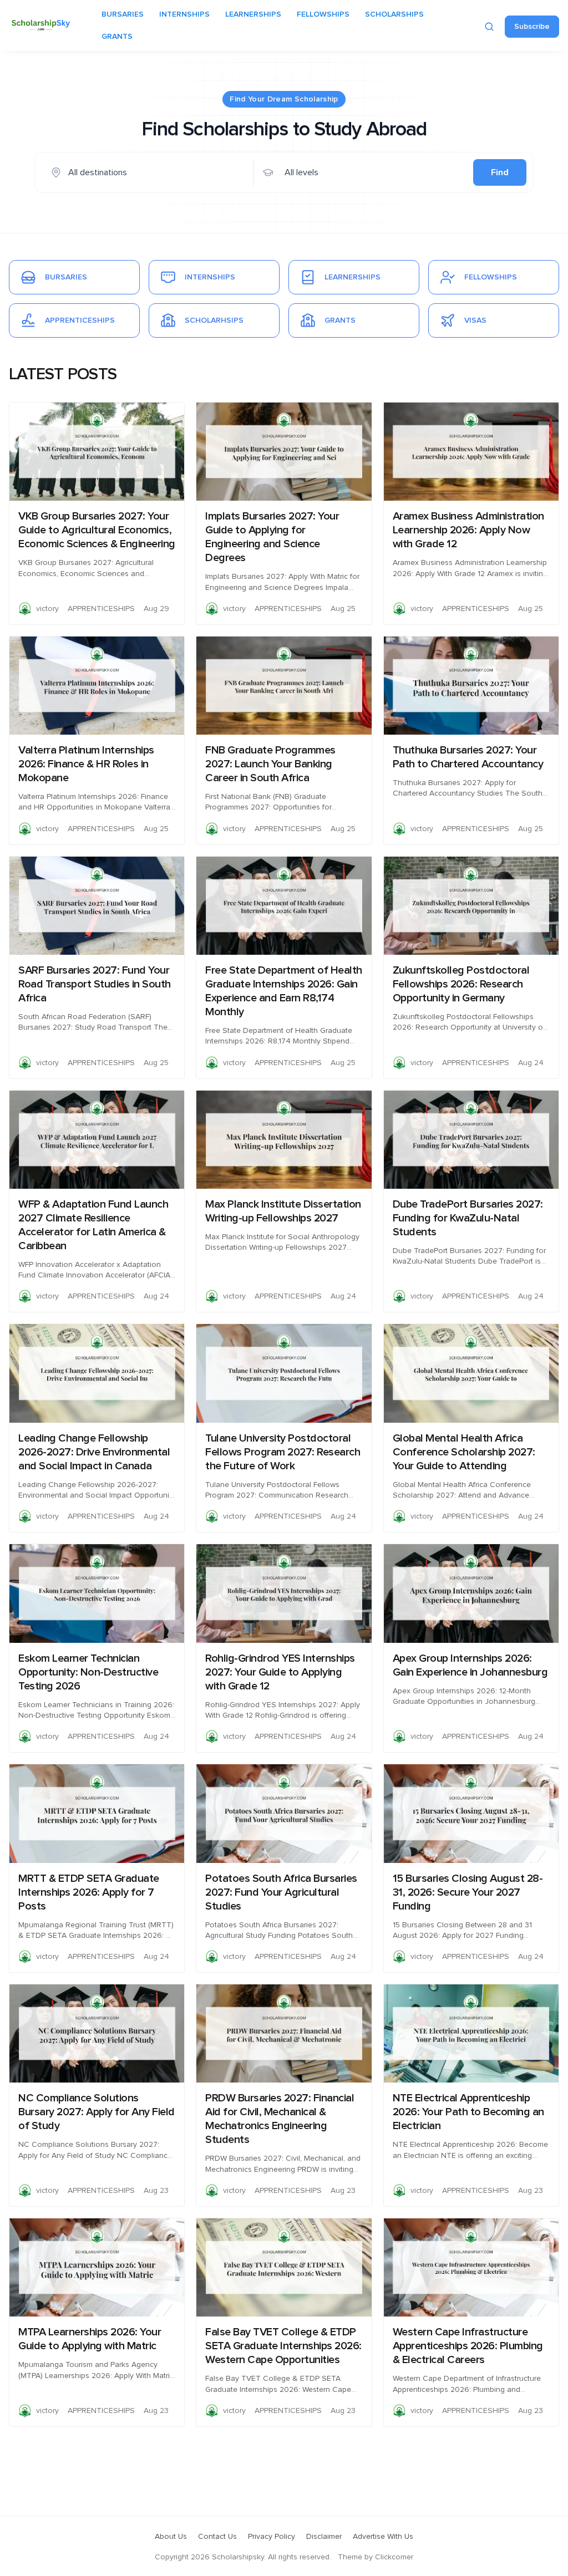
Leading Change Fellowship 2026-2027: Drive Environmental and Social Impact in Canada (94, 1452)
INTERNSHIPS (184, 14)
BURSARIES (123, 14)
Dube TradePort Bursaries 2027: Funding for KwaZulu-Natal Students (468, 1218)
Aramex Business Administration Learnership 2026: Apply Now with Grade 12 (468, 530)
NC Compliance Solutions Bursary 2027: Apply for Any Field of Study (97, 2112)
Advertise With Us (383, 2537)
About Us (171, 2537)
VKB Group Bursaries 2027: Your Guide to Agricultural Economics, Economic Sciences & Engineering (97, 530)
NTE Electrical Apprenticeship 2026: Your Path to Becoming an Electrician (468, 2112)
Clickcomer (394, 2557)
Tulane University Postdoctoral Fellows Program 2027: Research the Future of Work (283, 1452)
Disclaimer (324, 2537)
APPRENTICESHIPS (101, 609)
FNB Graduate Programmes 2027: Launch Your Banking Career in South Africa (270, 764)
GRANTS (117, 37)
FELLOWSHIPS (323, 14)
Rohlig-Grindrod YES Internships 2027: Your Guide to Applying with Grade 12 (280, 1672)
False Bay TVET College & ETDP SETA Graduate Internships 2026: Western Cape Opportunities (283, 2346)
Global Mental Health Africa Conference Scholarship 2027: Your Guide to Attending (464, 1452)
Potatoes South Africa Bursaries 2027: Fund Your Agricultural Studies (281, 1892)
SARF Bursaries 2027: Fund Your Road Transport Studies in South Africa (95, 984)
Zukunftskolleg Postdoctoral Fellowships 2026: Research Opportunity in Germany (461, 984)
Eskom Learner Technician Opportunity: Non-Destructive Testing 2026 (88, 1672)
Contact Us (217, 2537)
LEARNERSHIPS (253, 14)
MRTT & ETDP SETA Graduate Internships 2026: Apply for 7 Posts (89, 1892)
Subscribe (532, 27)
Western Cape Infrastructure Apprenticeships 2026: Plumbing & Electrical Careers (468, 2346)
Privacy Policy (272, 2537)
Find (500, 172)
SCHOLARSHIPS (394, 14)
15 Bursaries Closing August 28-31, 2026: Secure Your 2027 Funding (468, 1892)
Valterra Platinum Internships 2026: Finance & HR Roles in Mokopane (86, 764)
